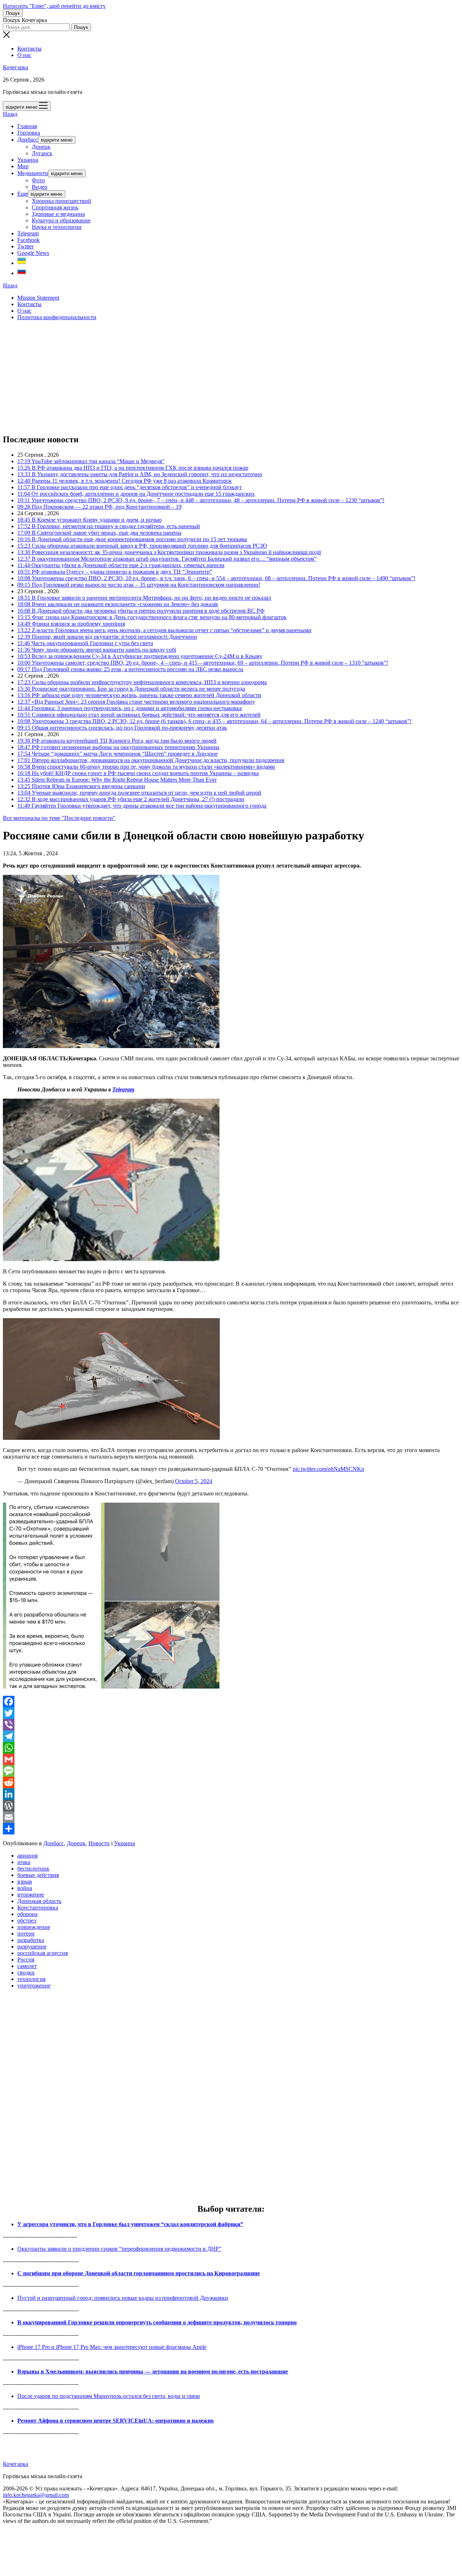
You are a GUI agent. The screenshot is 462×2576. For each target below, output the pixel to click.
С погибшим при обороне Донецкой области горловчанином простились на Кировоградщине (139, 2273)
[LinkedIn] (231, 1794)
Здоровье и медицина (58, 214)
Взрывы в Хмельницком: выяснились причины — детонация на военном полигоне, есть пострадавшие (153, 2371)
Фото (38, 180)
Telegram (28, 233)
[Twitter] (231, 1713)
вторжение (31, 1895)
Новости (99, 1843)
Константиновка (38, 1908)
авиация (27, 1856)
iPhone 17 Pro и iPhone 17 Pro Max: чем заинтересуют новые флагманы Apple (112, 2347)
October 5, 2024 (194, 1481)
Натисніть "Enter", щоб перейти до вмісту (54, 6)
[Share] (231, 1829)
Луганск (42, 153)
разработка (31, 1940)
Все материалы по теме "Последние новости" (59, 818)
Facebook (29, 240)
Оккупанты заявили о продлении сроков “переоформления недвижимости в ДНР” (119, 2249)
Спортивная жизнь (55, 207)
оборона (27, 1914)
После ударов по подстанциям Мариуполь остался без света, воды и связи (109, 2396)
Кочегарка (16, 67)
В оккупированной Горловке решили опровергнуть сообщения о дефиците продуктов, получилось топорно (157, 2322)
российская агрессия (43, 1953)
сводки (26, 1973)
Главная (27, 126)
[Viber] (231, 1725)
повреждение (34, 1927)
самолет (27, 1966)
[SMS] (231, 1771)
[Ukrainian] (22, 263)
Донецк (41, 147)
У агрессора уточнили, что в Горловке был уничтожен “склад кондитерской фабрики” (130, 2224)
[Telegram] (231, 1736)
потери (26, 1934)
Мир (23, 166)
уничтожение (34, 1986)
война (25, 1888)
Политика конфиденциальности (57, 317)
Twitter (25, 246)
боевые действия (38, 1875)
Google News (33, 253)
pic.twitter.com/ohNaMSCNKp (328, 1469)
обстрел (27, 1921)
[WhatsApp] (231, 1748)
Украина (28, 160)
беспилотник (33, 1869)
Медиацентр (33, 173)
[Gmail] (231, 1759)
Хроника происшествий (62, 201)
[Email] (231, 1817)
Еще (23, 194)
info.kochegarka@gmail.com (36, 2495)
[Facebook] (231, 1702)
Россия (26, 1960)
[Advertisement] (219, 377)
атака (24, 1862)
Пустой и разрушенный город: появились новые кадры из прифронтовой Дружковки (123, 2298)
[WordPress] (231, 1806)
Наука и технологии (57, 227)
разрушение (32, 1947)
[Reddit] (231, 1782)
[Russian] (22, 273)
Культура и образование (61, 220)
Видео (40, 187)
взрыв (25, 1882)
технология (31, 1979)
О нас (24, 55)
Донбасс (28, 140)
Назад (10, 114)
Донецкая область (39, 1901)
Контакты (29, 49)
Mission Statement (38, 298)
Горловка (29, 133)
